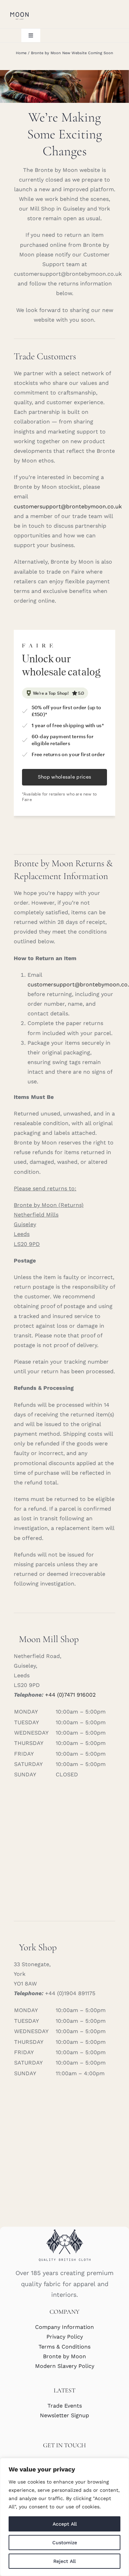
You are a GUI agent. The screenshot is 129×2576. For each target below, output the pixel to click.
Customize (65, 2543)
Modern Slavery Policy (65, 2366)
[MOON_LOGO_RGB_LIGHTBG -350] (19, 13)
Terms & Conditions (64, 2347)
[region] (64, 2517)
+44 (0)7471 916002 (70, 1695)
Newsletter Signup (64, 2415)
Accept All (65, 2524)
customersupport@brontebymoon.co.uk (68, 506)
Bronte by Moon (64, 2356)
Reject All (64, 2561)
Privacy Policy (65, 2337)
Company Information (64, 2327)
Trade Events (65, 2406)
